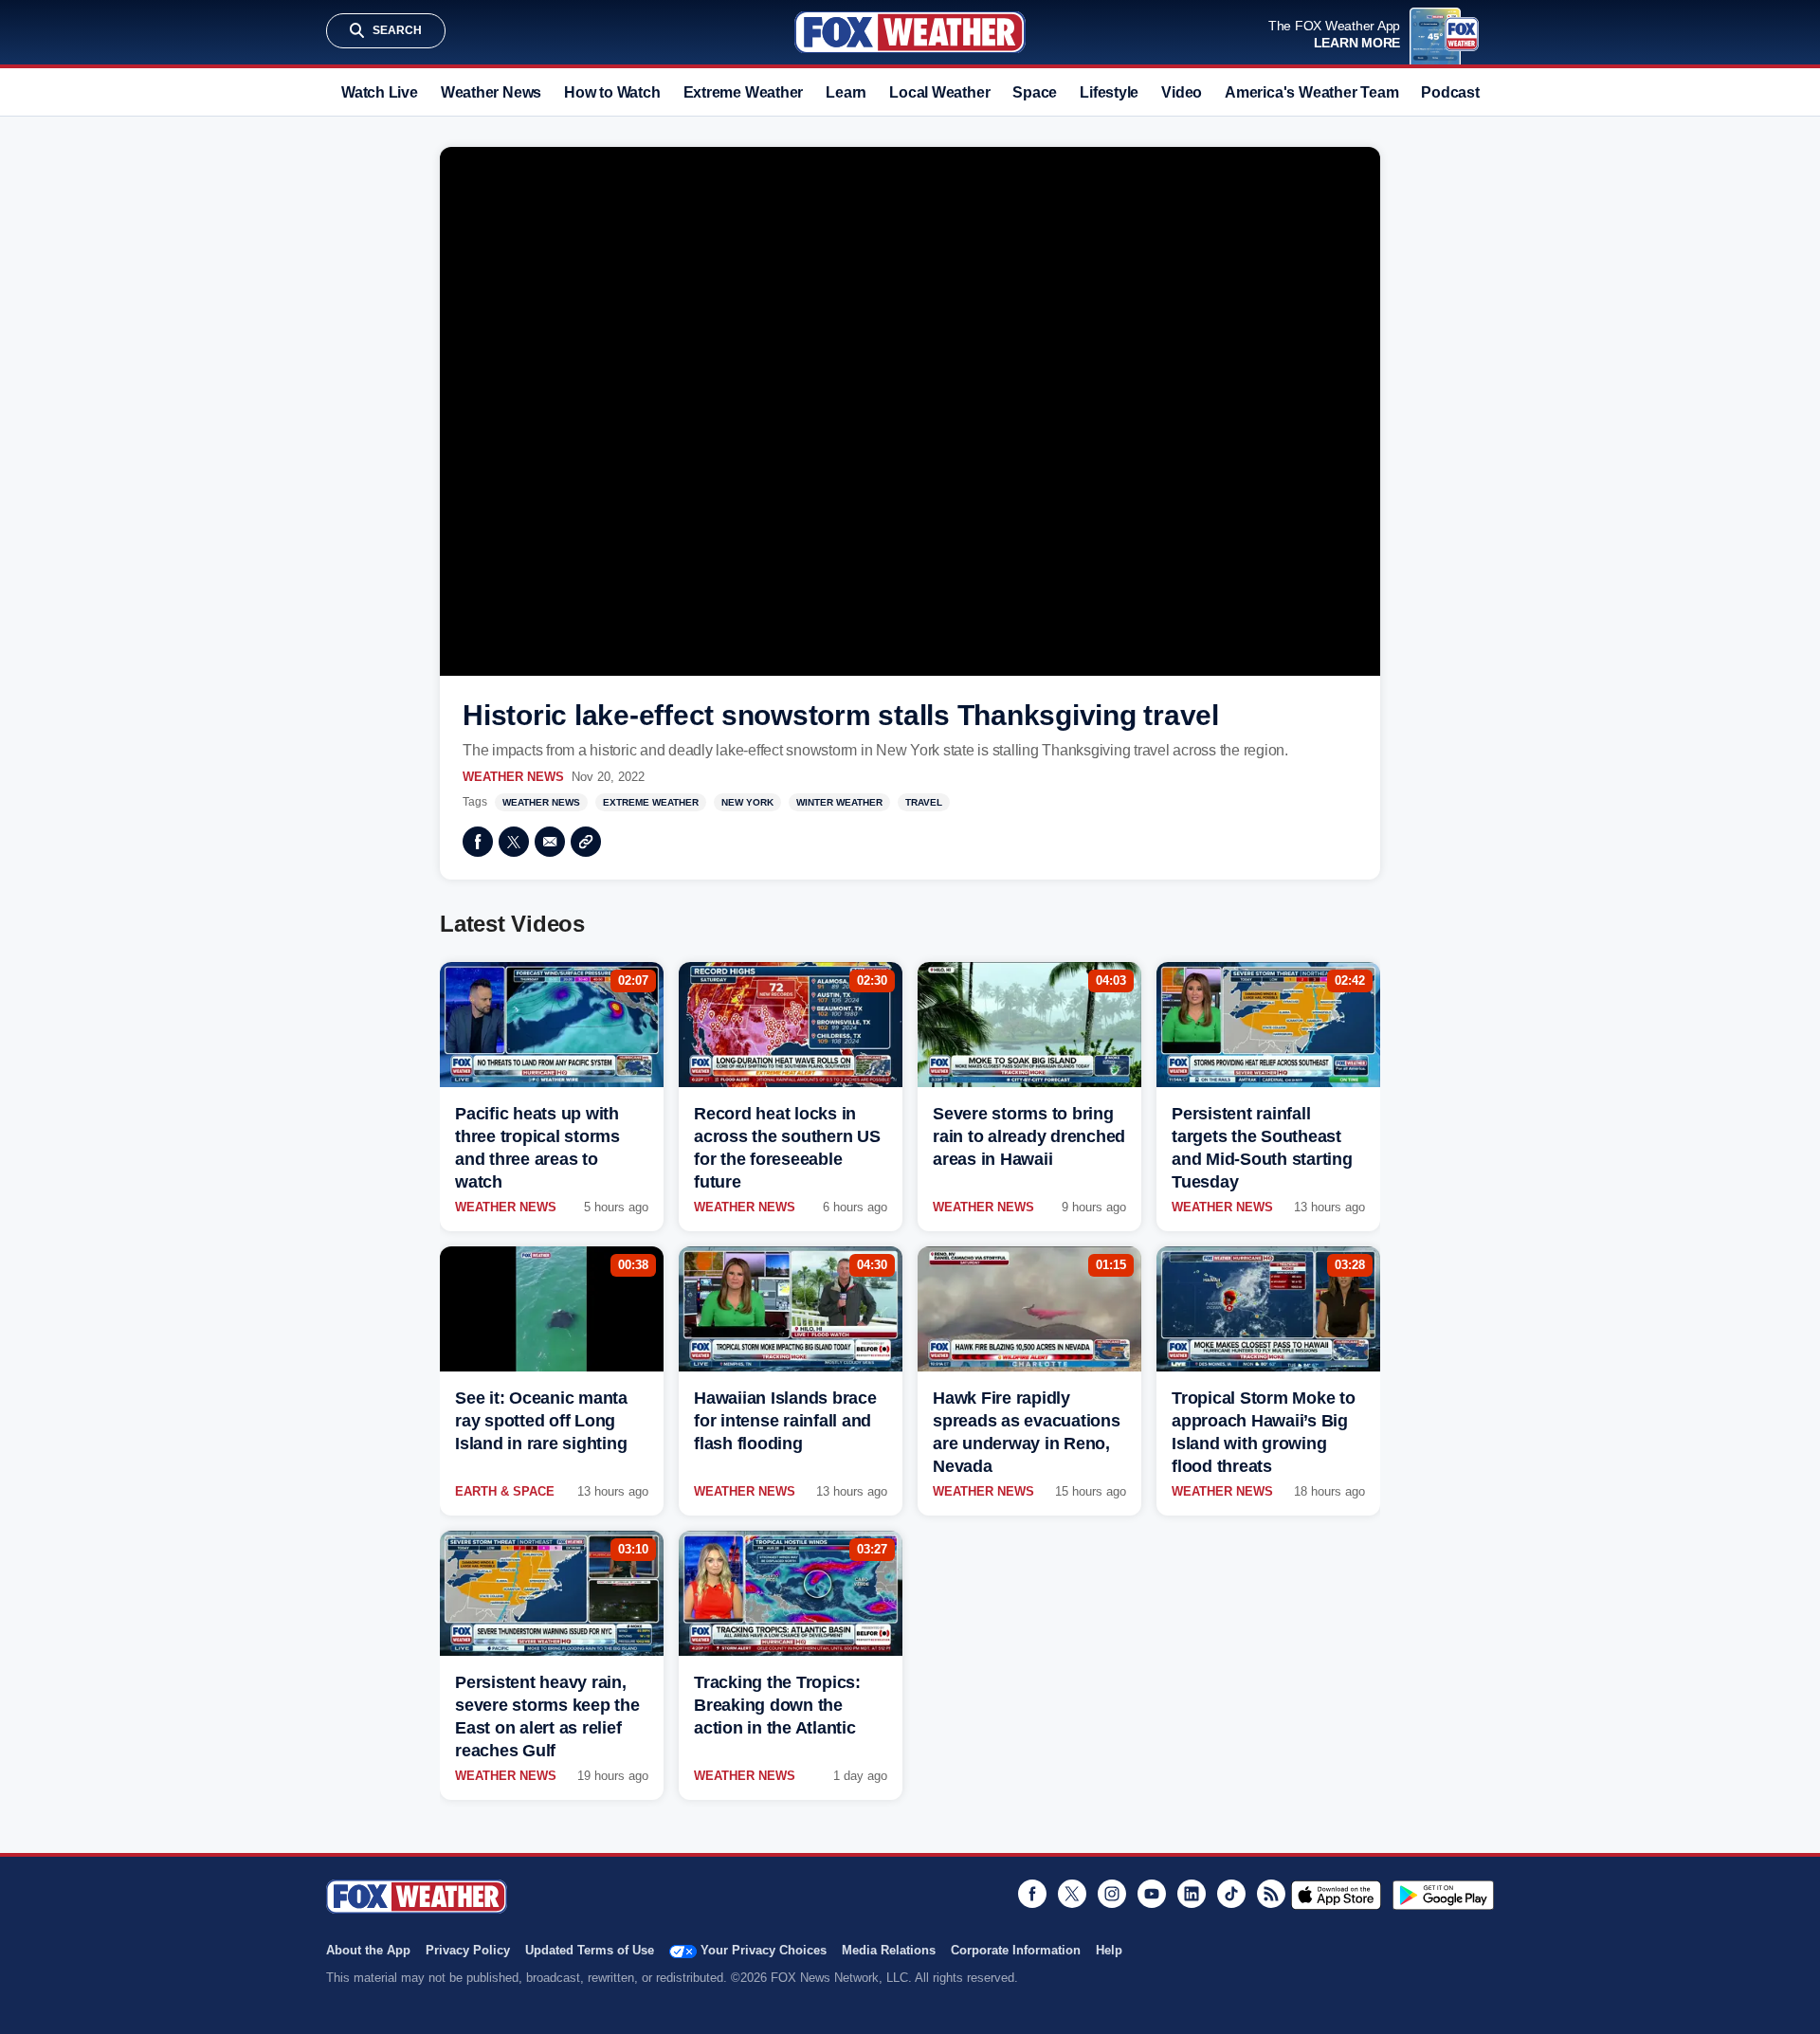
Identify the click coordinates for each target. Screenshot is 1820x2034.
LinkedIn (1192, 1894)
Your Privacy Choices (764, 1950)
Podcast (1450, 92)
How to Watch (612, 92)
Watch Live (380, 92)
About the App (368, 1950)
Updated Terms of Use (590, 1950)
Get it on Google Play (1443, 1895)
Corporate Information (1016, 1950)
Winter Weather (839, 802)
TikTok (1231, 1894)
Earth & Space (505, 1491)
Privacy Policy (468, 1950)
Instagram (1112, 1894)
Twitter (514, 842)
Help (1109, 1950)
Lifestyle (1109, 92)
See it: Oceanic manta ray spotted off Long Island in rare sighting (541, 1421)
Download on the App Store (1336, 1895)
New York (747, 802)
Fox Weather (910, 32)
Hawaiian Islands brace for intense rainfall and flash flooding (785, 1421)
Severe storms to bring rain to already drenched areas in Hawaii (1029, 1136)
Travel (924, 802)
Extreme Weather (744, 92)
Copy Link (586, 842)
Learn (846, 92)
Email (550, 842)
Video (1182, 92)
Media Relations (889, 1950)
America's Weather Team (1311, 92)
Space (1035, 92)
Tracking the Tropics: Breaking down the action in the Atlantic (777, 1705)
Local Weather (939, 92)
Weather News (491, 92)
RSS (1271, 1894)
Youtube (1152, 1894)
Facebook (478, 842)
